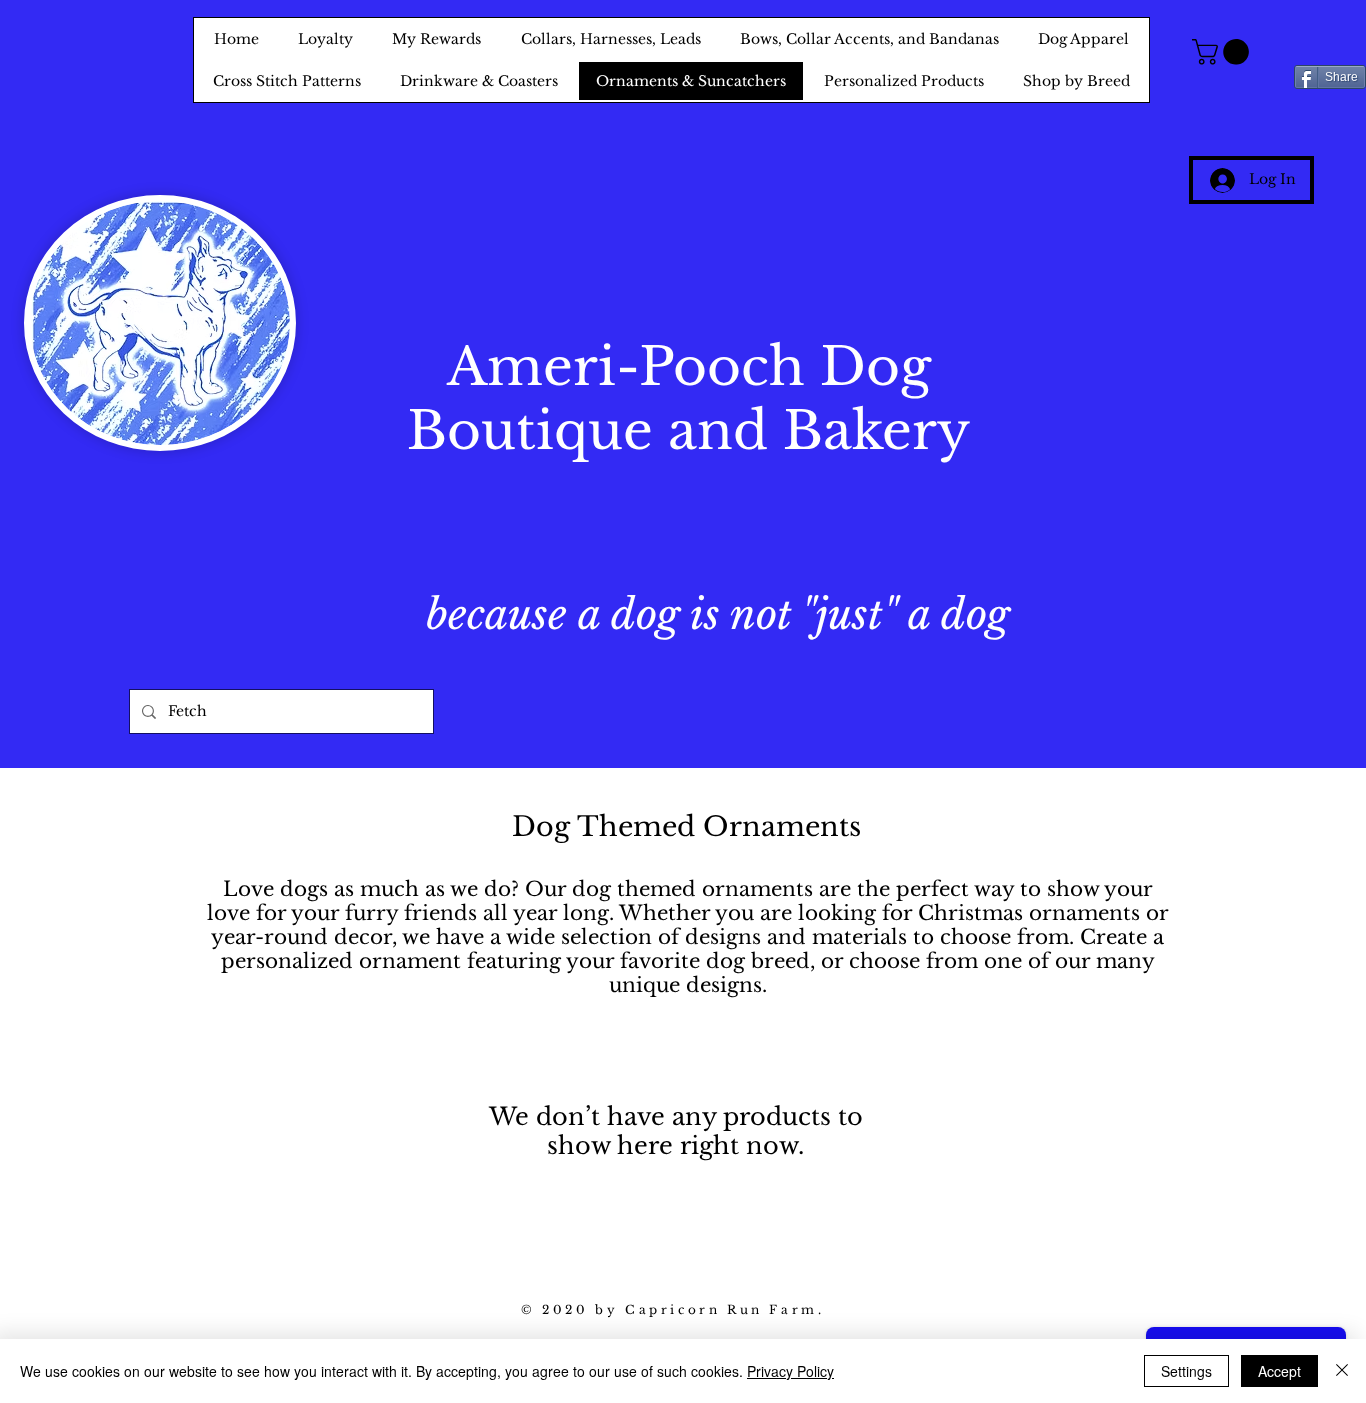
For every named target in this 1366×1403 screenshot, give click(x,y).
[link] (1223, 52)
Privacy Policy (790, 1371)
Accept (1279, 1371)
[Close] (1342, 1371)
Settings (1186, 1371)
